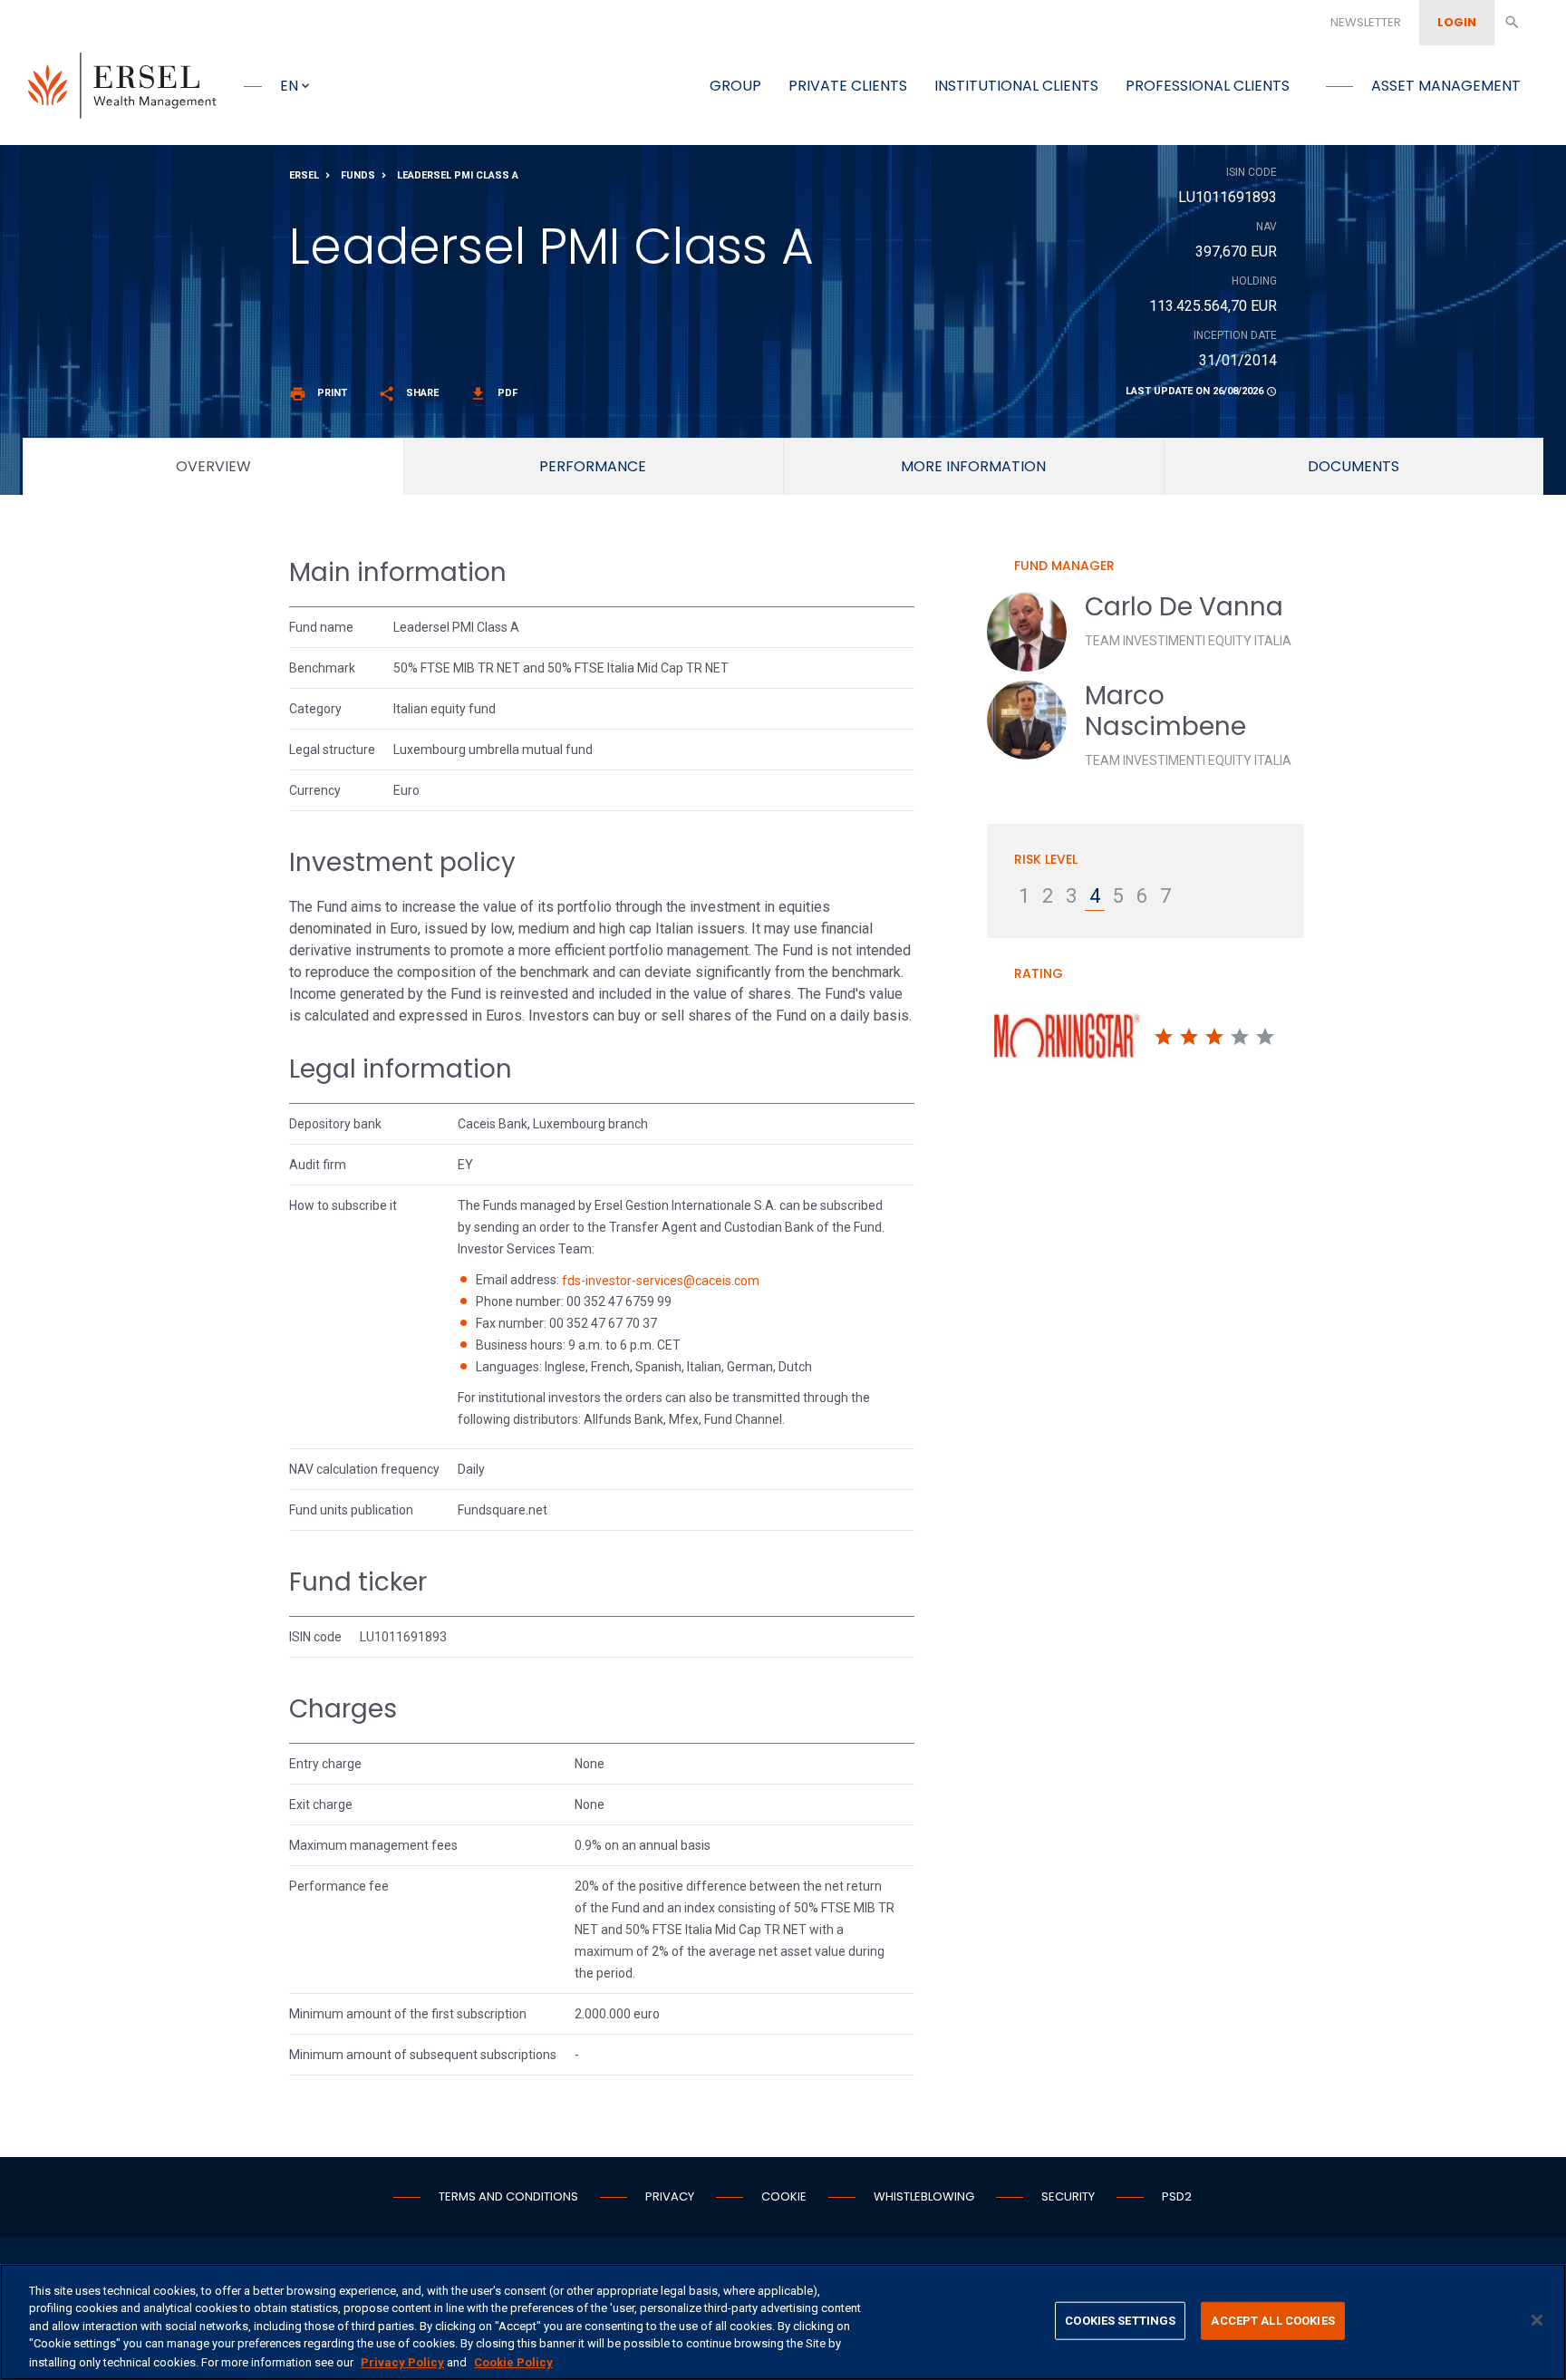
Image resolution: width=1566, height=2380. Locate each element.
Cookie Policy (513, 2361)
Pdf (493, 393)
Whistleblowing (924, 2196)
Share (408, 393)
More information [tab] (973, 466)
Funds (358, 175)
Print (318, 393)
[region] (783, 2322)
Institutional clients (1016, 86)
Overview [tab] (213, 466)
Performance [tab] (593, 466)
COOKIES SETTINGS (1120, 2321)
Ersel (304, 175)
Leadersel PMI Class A (458, 175)
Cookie (784, 2196)
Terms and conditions (508, 2196)
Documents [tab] (1353, 466)
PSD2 (1177, 2196)
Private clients (848, 86)
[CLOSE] (1537, 2320)
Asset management (1446, 86)
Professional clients (1208, 86)
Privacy (670, 2196)
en (289, 86)
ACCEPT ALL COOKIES (1272, 2321)
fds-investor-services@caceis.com (661, 1281)
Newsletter (1366, 22)
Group (735, 86)
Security (1068, 2196)
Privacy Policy (402, 2361)
